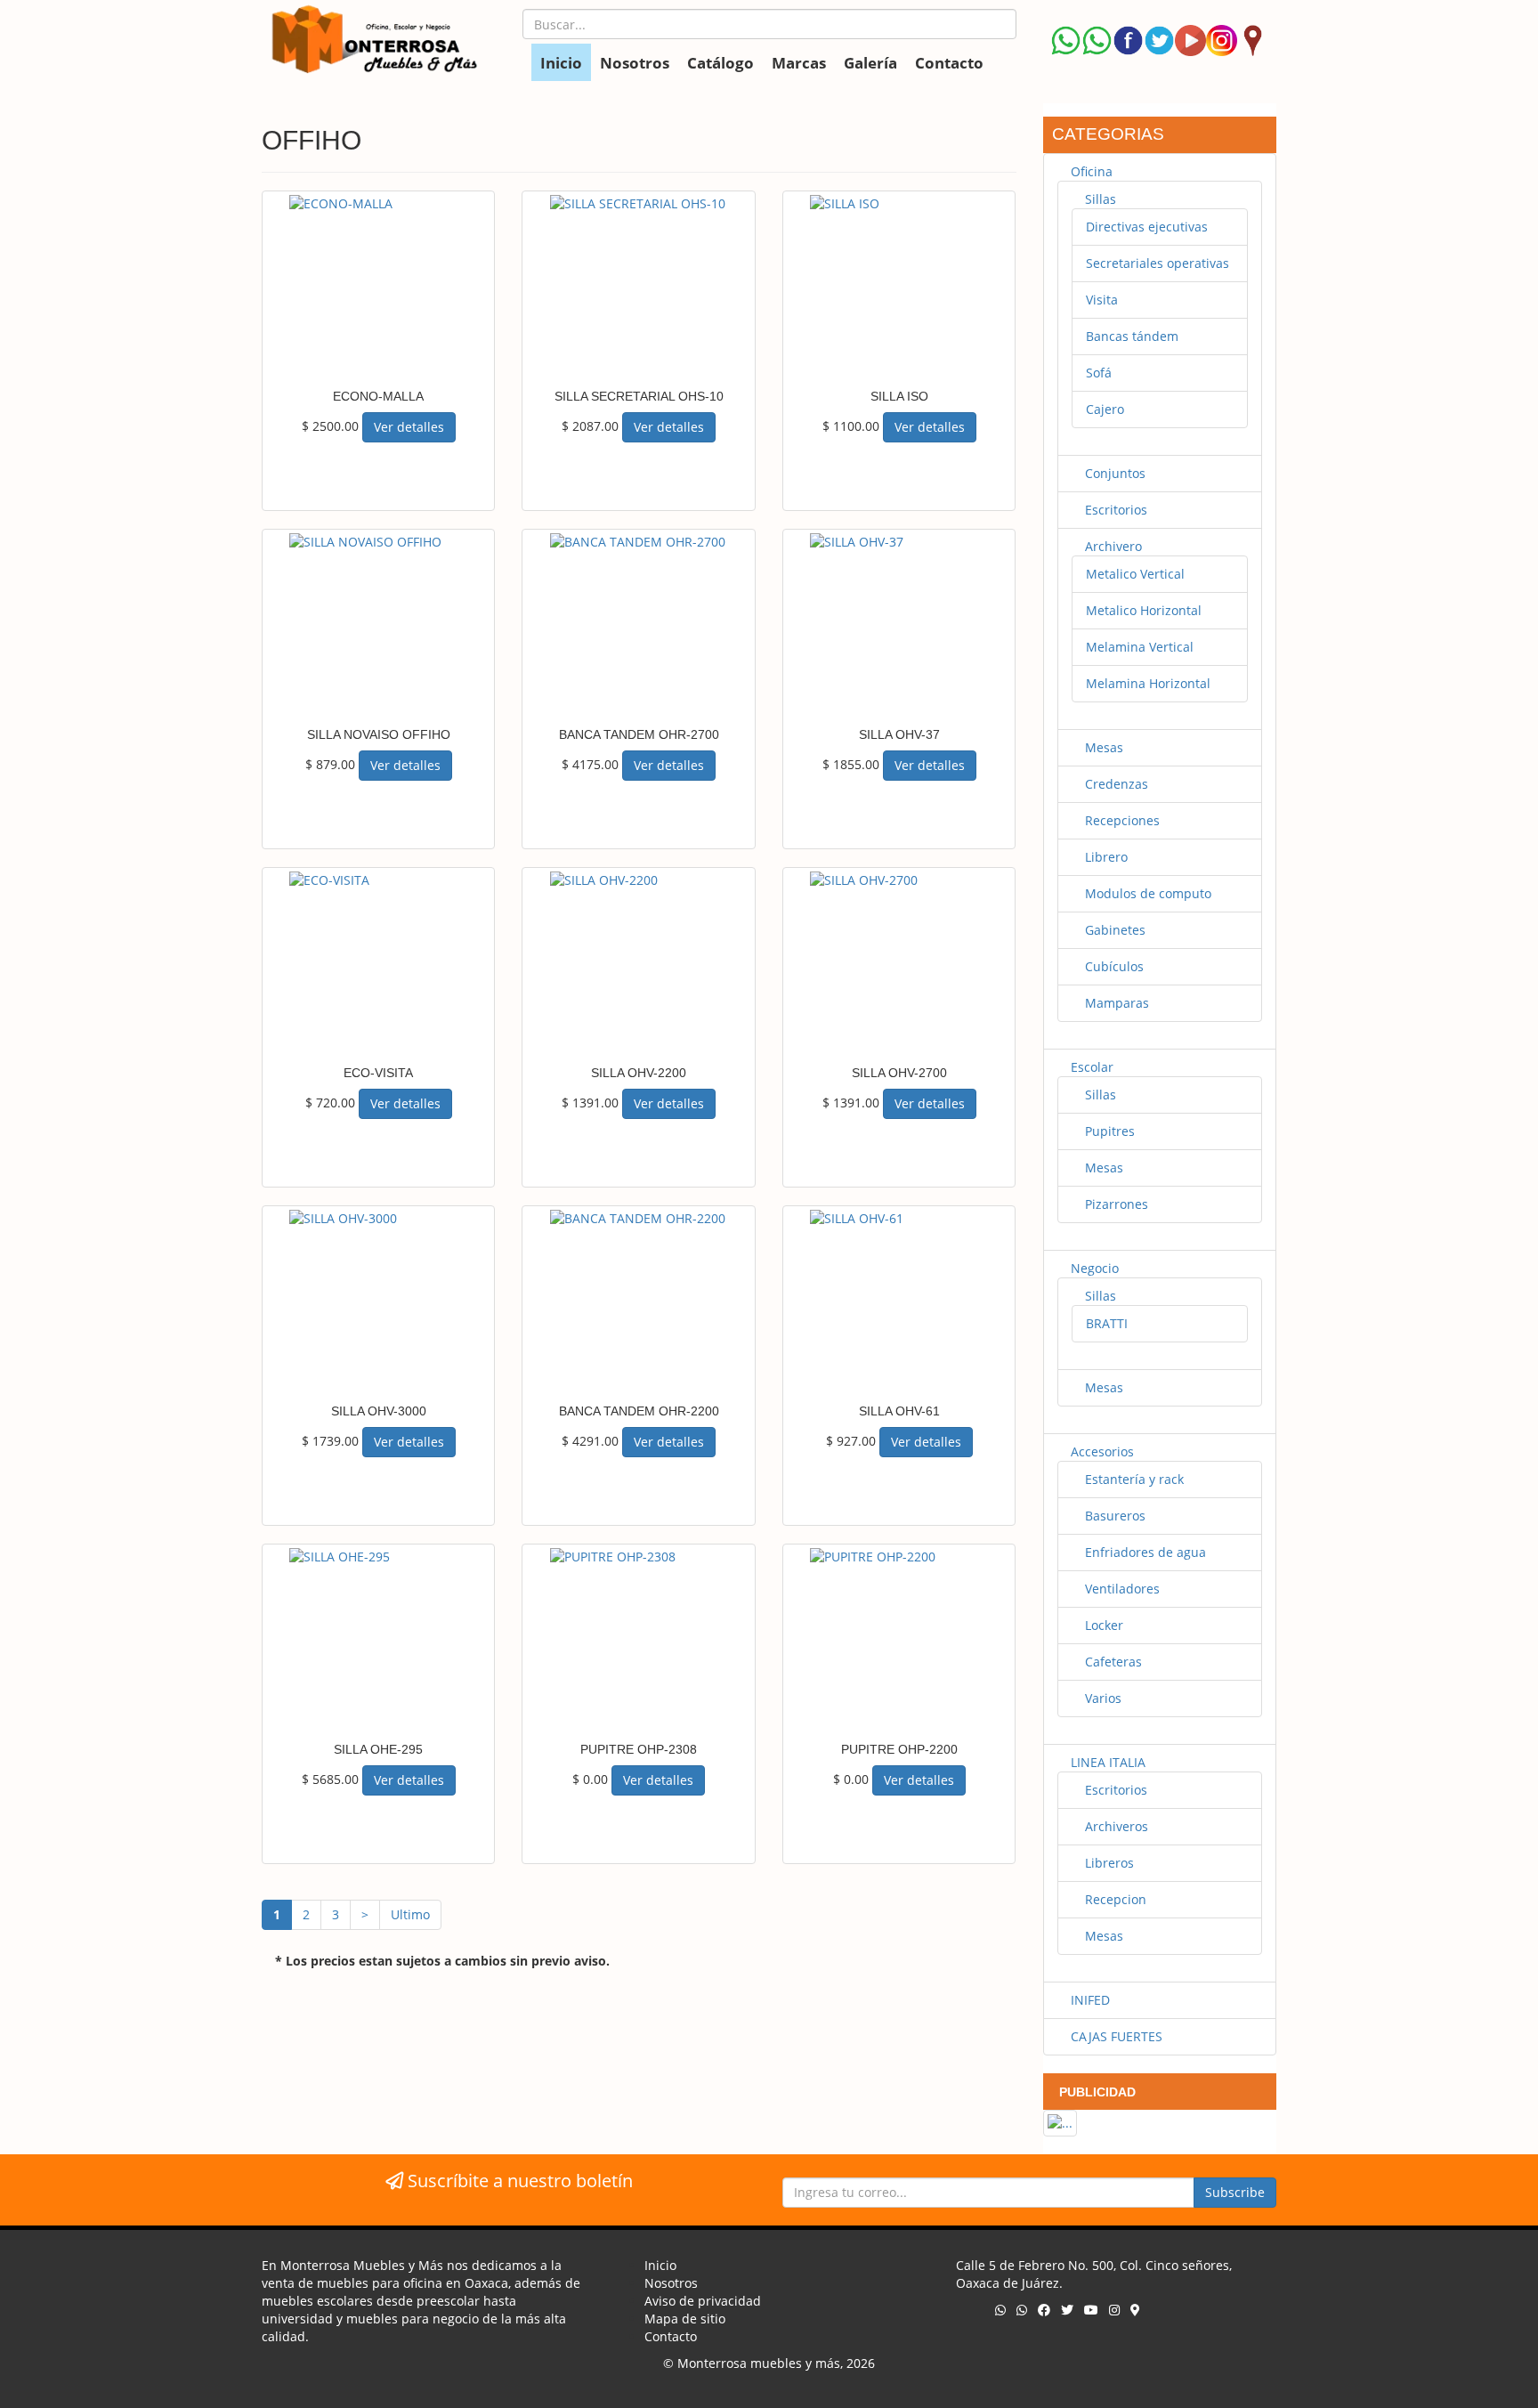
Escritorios (1114, 510)
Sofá (1099, 373)
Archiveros (1115, 1826)
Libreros (1108, 1863)
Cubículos (1113, 966)
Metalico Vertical (1135, 574)
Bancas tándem (1132, 336)
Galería (870, 63)
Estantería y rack (1133, 1479)
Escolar (1090, 1067)
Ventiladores (1121, 1589)
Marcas (799, 63)
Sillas (1099, 199)
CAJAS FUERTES (1115, 2036)
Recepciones (1121, 820)
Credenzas (1115, 784)
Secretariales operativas (1158, 263)
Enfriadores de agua (1144, 1552)
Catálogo (720, 63)
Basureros (1113, 1516)
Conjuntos (1113, 473)
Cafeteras (1112, 1662)
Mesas (1102, 747)
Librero (1105, 857)
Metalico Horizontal (1144, 610)
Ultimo (410, 1914)
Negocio (1093, 1268)
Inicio (561, 63)
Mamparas (1115, 1003)
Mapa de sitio (685, 2319)
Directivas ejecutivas (1147, 227)
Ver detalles (409, 427)
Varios (1101, 1698)
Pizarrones (1115, 1204)
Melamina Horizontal (1148, 683)
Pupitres (1108, 1131)
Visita (1102, 300)
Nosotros (635, 63)
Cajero (1105, 409)
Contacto (949, 63)
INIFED (1089, 2000)
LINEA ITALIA (1106, 1762)
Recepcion (1114, 1899)
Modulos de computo (1146, 893)
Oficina (1090, 171)
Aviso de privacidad (703, 2301)
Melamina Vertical (1140, 647)
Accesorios (1101, 1451)
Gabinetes (1113, 930)
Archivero (1112, 546)
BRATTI (1107, 1323)
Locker (1102, 1625)
